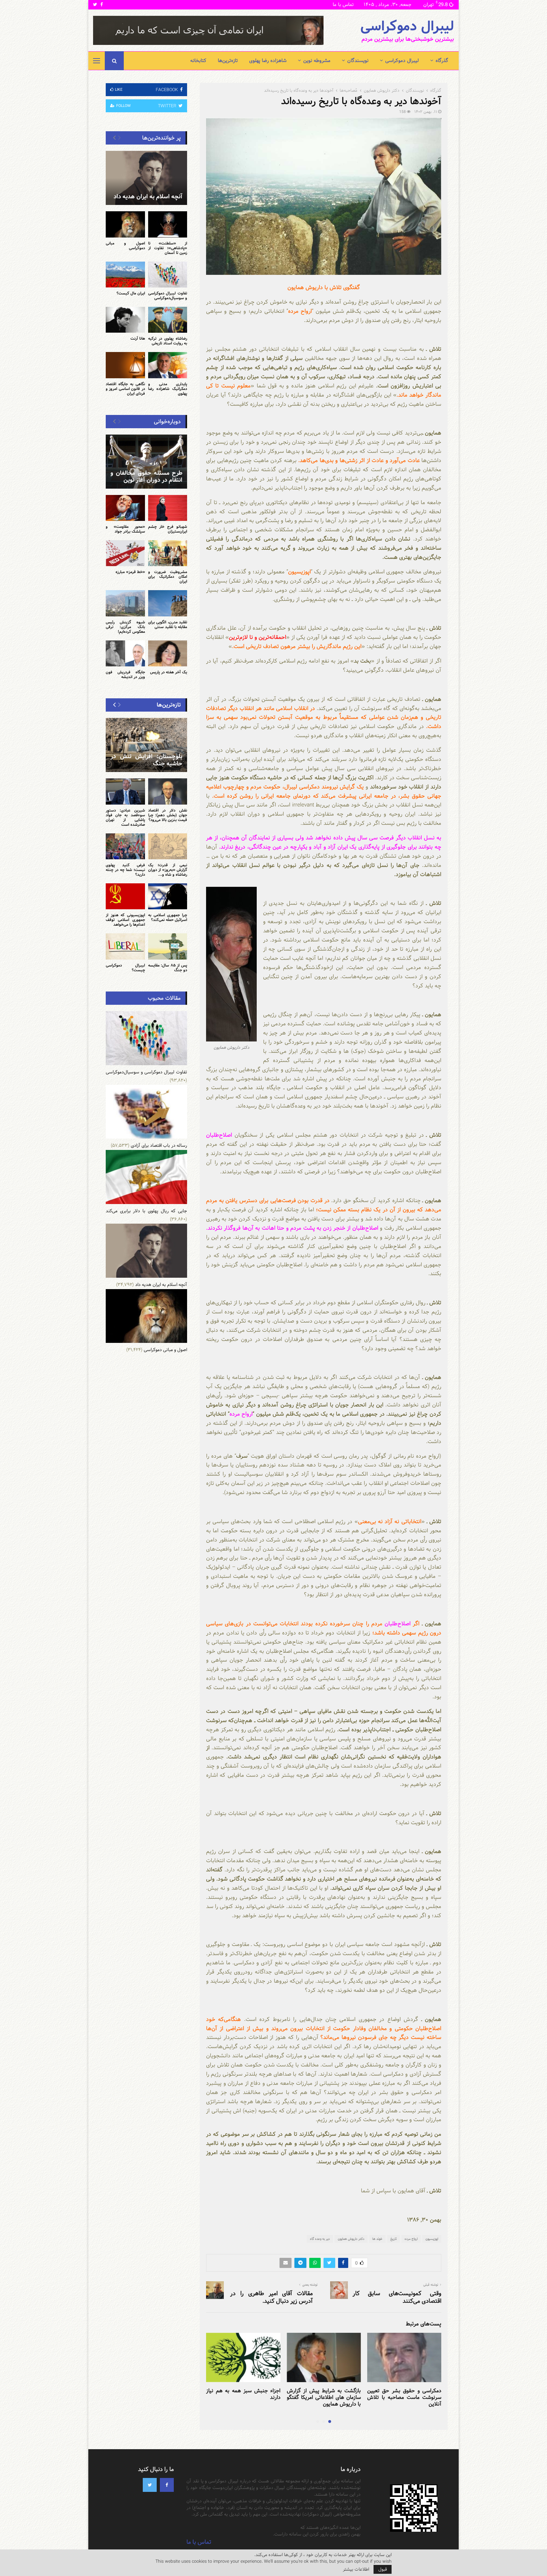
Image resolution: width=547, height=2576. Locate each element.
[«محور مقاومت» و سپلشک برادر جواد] (125, 508)
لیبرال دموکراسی (407, 27)
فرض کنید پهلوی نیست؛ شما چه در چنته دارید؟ (125, 870)
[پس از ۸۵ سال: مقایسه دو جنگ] (168, 946)
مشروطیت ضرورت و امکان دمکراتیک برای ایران (168, 577)
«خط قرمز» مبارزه (130, 572)
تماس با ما (343, 5)
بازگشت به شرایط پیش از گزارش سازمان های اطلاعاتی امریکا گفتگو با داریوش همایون (324, 2397)
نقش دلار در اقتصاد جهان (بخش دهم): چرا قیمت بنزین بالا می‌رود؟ (168, 815)
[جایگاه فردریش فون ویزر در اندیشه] (125, 653)
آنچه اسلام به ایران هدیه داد (148, 197)
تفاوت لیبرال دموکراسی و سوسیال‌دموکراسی (168, 296)
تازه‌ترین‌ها (228, 61)
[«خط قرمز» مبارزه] (125, 553)
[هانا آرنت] (125, 320)
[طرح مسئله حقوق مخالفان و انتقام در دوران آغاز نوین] (146, 462)
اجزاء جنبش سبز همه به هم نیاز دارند (243, 2394)
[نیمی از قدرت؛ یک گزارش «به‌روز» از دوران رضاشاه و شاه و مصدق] (168, 846)
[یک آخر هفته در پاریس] (168, 653)
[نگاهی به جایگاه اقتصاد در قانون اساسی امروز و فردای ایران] (125, 365)
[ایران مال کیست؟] (125, 275)
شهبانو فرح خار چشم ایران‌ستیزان (168, 529)
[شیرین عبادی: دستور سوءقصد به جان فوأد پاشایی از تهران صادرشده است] (125, 791)
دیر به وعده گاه (320, 2239)
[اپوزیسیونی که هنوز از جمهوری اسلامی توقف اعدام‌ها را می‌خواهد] (125, 896)
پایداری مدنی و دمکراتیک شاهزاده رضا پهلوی (168, 389)
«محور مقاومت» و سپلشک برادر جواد (125, 529)
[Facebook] (167, 2485)
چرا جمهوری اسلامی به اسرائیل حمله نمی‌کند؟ (168, 917)
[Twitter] (150, 2485)
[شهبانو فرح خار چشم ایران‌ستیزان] (168, 508)
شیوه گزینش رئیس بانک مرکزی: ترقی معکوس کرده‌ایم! (125, 627)
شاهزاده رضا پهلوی (268, 61)
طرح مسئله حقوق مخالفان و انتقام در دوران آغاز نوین (146, 477)
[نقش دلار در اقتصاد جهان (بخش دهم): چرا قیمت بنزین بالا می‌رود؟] (168, 791)
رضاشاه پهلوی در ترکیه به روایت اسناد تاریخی (168, 341)
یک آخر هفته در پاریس (169, 672)
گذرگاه (442, 61)
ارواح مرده (411, 2239)
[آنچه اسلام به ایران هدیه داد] (146, 178)
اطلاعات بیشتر (356, 2569)
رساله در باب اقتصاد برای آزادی (159, 1146)
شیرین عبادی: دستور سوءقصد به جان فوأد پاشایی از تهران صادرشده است (125, 817)
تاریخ (393, 2239)
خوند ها (377, 2239)
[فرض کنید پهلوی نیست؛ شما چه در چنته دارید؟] (125, 846)
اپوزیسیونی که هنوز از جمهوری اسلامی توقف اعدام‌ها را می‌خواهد (125, 920)
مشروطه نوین (317, 61)
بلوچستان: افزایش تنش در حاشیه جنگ (146, 760)
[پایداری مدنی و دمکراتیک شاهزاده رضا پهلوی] (168, 365)
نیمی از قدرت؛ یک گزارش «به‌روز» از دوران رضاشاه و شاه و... (168, 870)
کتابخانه (198, 61)
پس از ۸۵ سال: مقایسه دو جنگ (168, 968)
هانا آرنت (138, 338)
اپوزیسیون (432, 2239)
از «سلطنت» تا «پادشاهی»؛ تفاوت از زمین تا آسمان (168, 248)
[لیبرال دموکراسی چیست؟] (125, 946)
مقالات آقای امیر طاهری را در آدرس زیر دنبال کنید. (271, 2297)
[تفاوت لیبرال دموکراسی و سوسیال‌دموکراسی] (168, 275)
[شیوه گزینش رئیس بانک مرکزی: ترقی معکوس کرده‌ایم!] (125, 603)
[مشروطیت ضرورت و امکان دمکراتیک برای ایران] (168, 553)
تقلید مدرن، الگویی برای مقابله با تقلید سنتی (168, 624)
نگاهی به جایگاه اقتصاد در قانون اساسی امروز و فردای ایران (125, 389)
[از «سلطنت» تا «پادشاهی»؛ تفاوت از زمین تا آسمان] (168, 224)
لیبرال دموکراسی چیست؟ (125, 968)
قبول (383, 2569)
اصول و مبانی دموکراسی (125, 246)
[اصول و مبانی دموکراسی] (125, 224)
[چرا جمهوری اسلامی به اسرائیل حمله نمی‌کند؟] (168, 896)
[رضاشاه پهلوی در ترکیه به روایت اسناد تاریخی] (168, 320)
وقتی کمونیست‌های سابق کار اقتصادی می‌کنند (397, 2297)
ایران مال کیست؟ (131, 293)
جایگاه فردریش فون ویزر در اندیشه (125, 674)
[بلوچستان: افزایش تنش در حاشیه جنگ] (146, 745)
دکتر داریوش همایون (351, 2239)
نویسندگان (358, 61)
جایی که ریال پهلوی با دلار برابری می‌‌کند (146, 1211)
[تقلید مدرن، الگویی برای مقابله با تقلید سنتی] (168, 603)
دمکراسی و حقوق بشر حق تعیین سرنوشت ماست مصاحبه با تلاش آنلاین (404, 2397)
